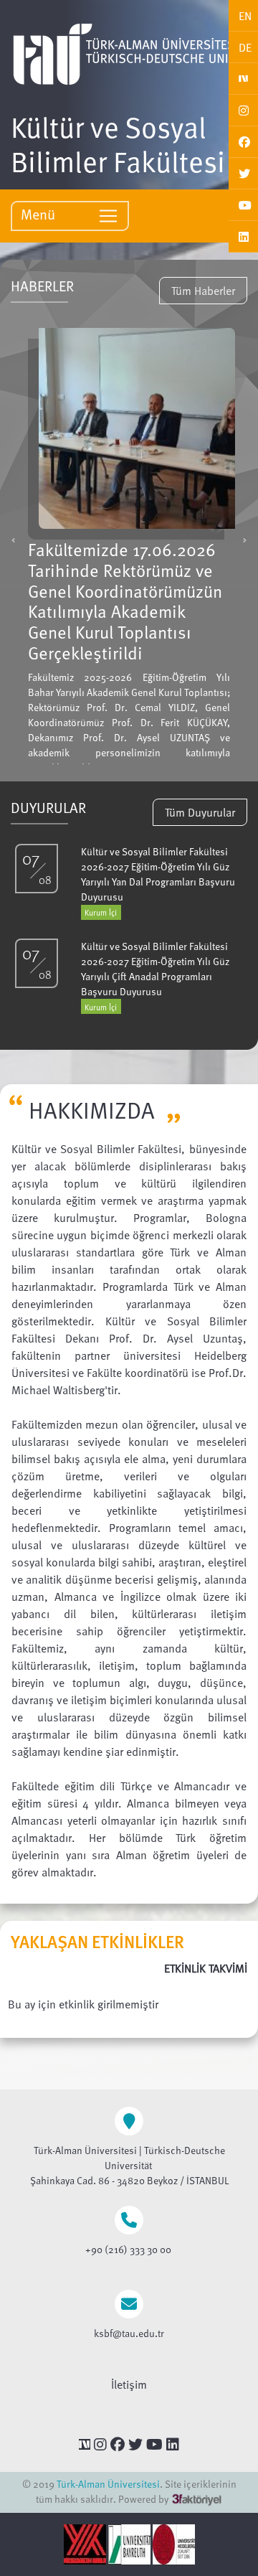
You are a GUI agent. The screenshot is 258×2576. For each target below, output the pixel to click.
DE (245, 47)
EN (245, 16)
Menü (40, 214)
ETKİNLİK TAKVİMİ (206, 1968)
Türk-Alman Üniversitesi (108, 2484)
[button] (13, 540)
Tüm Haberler (203, 291)
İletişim (129, 2384)
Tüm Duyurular (200, 812)
